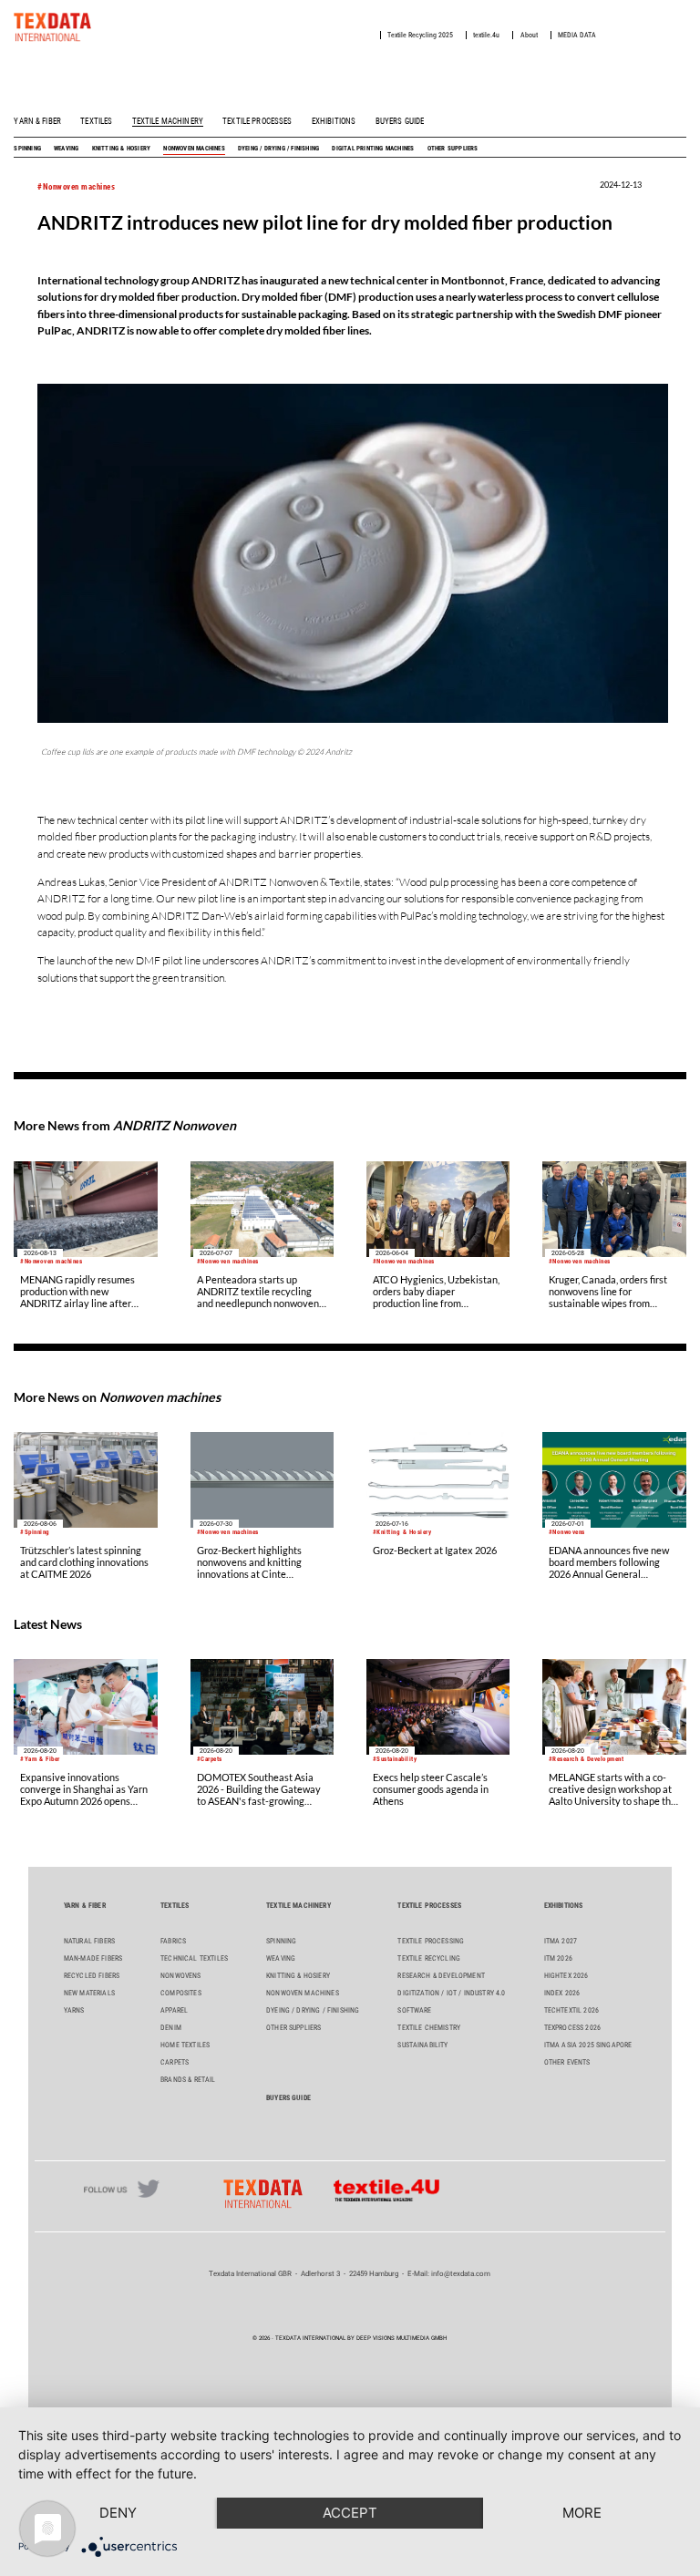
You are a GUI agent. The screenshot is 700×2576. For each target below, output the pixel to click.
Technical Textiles (194, 1958)
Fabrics (173, 1941)
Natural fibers (89, 1941)
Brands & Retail (188, 2080)
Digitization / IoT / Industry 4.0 (451, 1993)
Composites (181, 1993)
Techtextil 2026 (571, 2010)
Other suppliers (453, 148)
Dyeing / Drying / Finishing (278, 148)
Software (414, 2010)
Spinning (27, 148)
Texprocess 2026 (572, 2028)
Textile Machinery (168, 121)
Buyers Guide (400, 121)
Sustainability (422, 2045)
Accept (350, 2513)
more (582, 2513)
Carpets (175, 2062)
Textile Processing (431, 1941)
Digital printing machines (373, 148)
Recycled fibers (92, 1976)
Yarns (74, 2010)
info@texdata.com (461, 2274)
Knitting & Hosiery (122, 148)
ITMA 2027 (561, 1941)
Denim (171, 2028)
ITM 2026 (558, 1958)
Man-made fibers (93, 1958)
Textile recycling (429, 1958)
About (529, 35)
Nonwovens (180, 1976)
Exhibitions (334, 121)
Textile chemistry (429, 2028)
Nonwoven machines (194, 148)
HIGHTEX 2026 (566, 1976)
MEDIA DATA (577, 35)
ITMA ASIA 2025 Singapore (588, 2045)
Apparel (174, 2010)
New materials (89, 1993)
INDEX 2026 (562, 1993)
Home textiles (185, 2045)
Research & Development (441, 1976)
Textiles (96, 121)
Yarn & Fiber (37, 121)
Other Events (567, 2062)
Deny (118, 2513)
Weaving (66, 148)
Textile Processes (257, 121)
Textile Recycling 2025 (420, 35)
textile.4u (486, 35)
